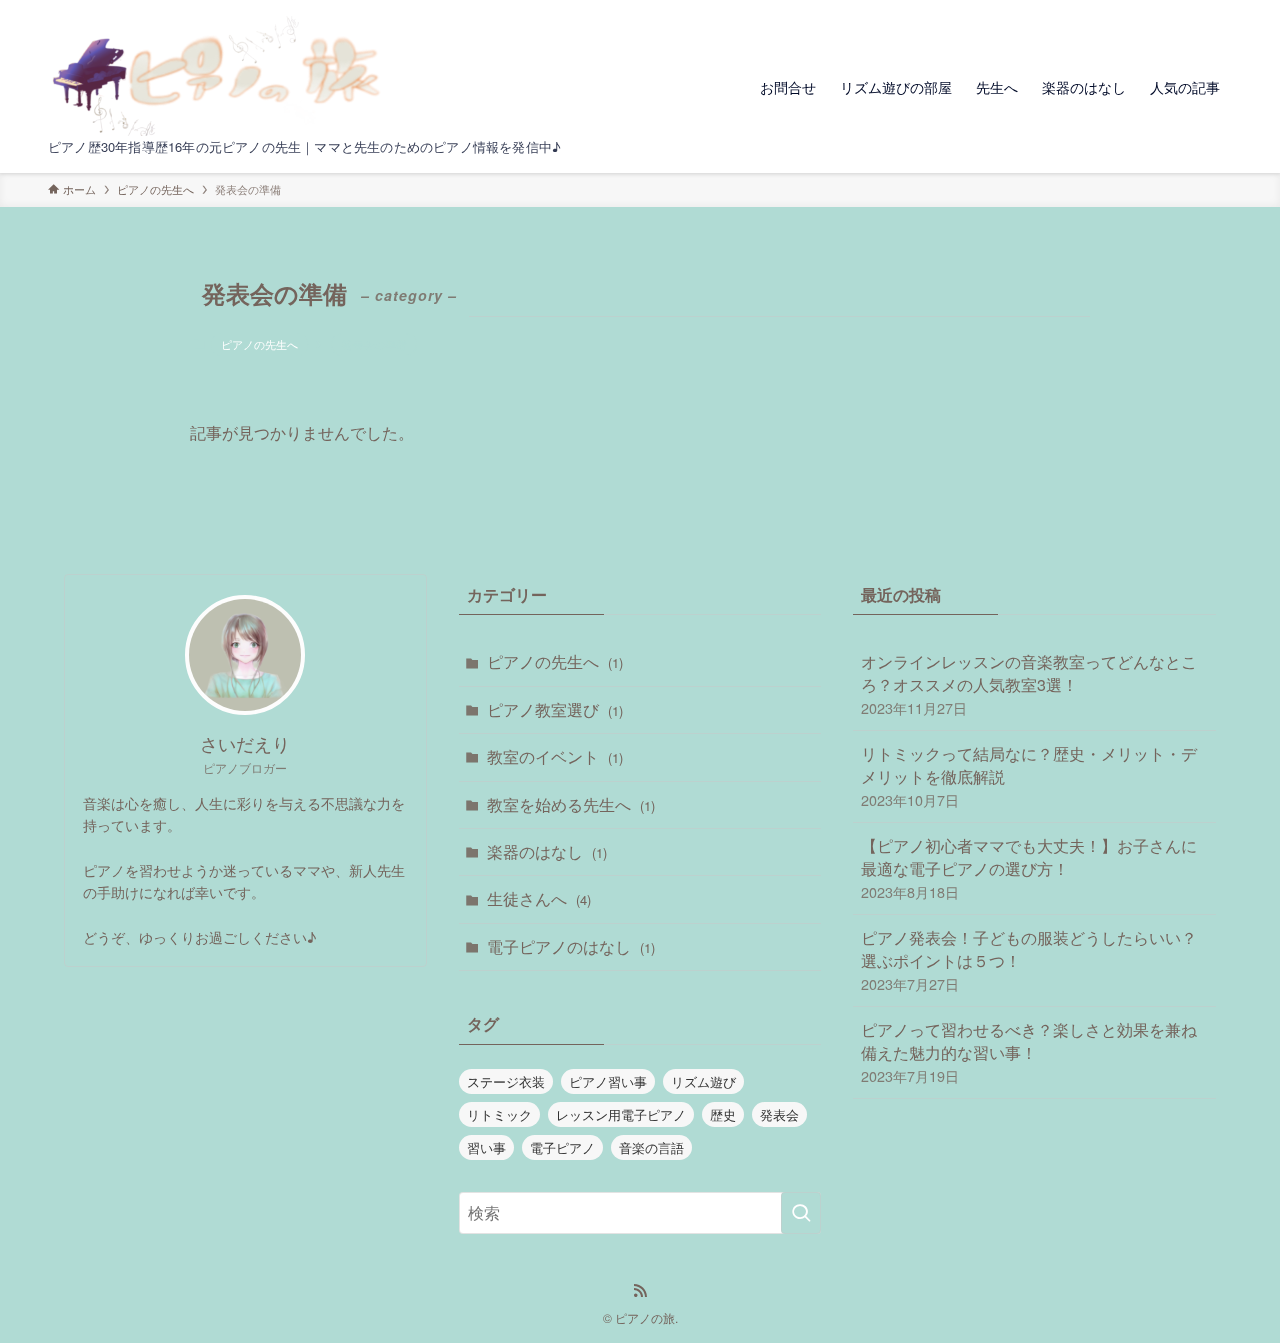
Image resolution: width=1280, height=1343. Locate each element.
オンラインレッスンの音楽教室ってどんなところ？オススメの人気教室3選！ (1029, 684)
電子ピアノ (562, 1147)
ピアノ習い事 (608, 1081)
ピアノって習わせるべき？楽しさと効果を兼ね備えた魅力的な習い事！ (1029, 1052)
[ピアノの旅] (222, 76)
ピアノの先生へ (259, 344)
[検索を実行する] (801, 1213)
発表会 (779, 1114)
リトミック (499, 1114)
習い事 (486, 1147)
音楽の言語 (651, 1147)
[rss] (640, 1291)
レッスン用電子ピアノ (621, 1114)
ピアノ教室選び (555, 709)
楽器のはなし (547, 851)
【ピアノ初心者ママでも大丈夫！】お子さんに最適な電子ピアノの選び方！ (1029, 868)
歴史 (723, 1114)
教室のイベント (555, 756)
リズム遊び (703, 1081)
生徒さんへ (539, 898)
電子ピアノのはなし (571, 946)
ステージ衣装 (506, 1081)
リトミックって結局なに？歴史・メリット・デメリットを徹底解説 (1029, 776)
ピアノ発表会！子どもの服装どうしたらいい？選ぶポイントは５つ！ (1029, 960)
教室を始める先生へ (571, 804)
